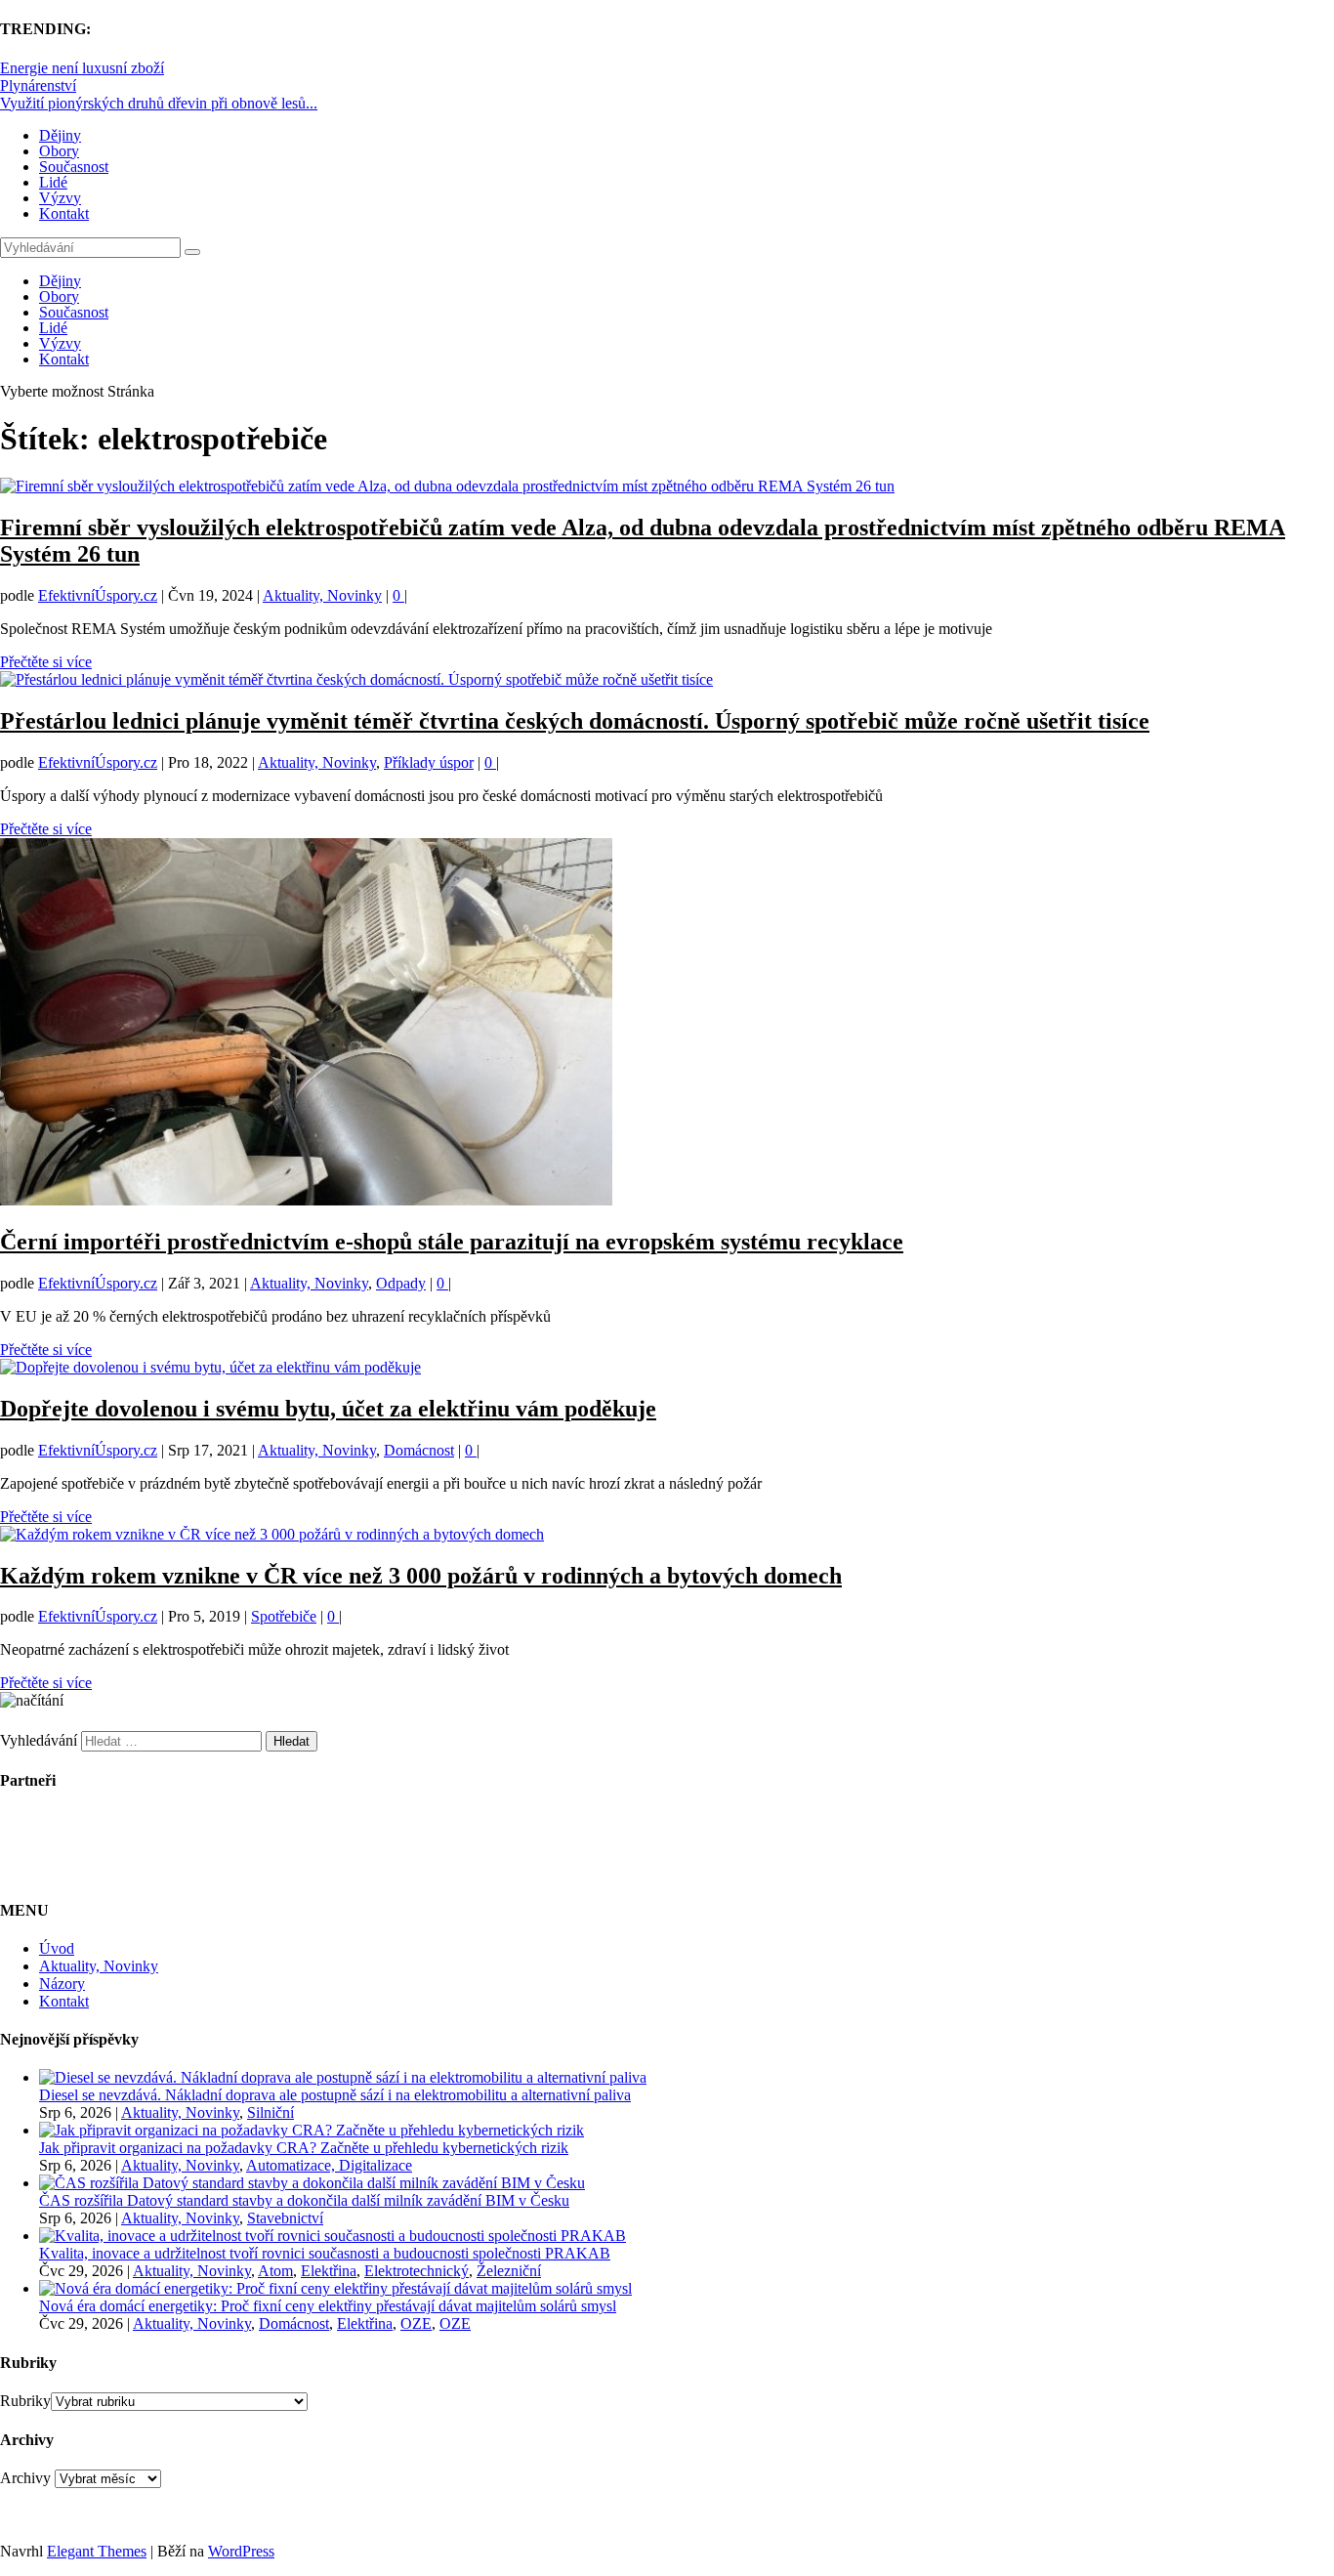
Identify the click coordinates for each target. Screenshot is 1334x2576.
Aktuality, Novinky (322, 595)
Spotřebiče (284, 1616)
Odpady (401, 1283)
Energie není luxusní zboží (82, 68)
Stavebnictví (285, 2218)
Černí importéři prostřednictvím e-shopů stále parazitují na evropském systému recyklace (452, 1242)
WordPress (241, 2551)
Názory (62, 1984)
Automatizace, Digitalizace (329, 2165)
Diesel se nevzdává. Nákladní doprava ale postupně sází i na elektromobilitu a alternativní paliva (335, 2095)
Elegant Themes (97, 2551)
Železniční (509, 2271)
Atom (275, 2271)
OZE (416, 2323)
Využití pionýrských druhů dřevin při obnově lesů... (159, 103)
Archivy (25, 2478)
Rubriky (25, 2401)
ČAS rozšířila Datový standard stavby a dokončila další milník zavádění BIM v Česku (304, 2200)
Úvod (57, 1948)
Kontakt (64, 213)
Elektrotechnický (417, 2271)
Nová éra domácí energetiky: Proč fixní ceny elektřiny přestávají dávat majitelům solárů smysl (328, 2306)
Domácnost (419, 1450)
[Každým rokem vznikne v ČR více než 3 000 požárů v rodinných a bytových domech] (272, 1534)
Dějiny (60, 135)
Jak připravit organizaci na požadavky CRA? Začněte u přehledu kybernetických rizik (304, 2148)
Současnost (74, 167)
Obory (59, 151)
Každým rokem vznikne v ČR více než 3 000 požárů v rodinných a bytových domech (421, 1576)
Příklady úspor (429, 762)
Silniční (271, 2112)
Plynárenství (38, 85)
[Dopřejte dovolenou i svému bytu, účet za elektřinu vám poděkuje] (210, 1367)
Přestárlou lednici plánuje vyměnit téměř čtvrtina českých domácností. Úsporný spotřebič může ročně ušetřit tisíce (575, 721)
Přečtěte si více (46, 662)
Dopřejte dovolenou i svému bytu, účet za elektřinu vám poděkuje (328, 1409)
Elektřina (329, 2271)
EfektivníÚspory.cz (98, 595)
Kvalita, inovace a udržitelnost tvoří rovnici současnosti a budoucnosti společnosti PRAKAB (325, 2253)
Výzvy (60, 198)
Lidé (53, 182)
